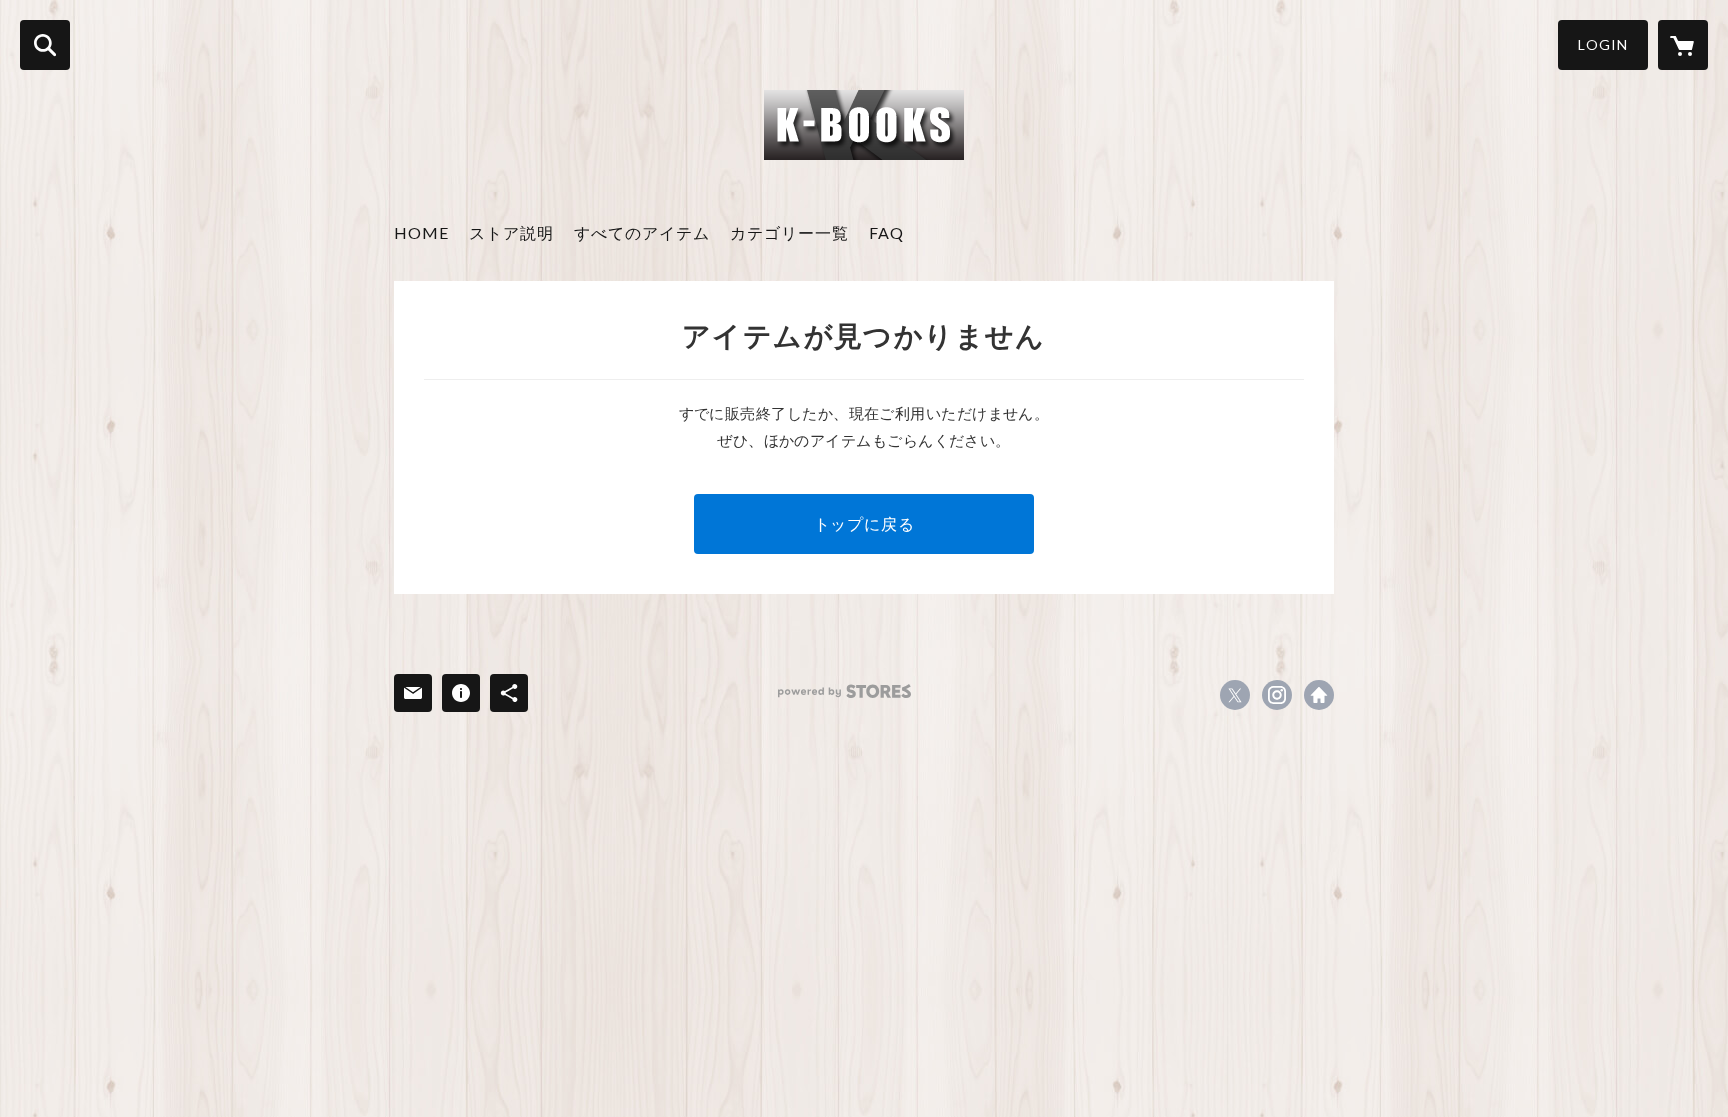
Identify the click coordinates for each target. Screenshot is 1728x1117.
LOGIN (1603, 44)
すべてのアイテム (642, 232)
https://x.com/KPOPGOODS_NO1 (1235, 695)
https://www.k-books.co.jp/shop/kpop (1319, 695)
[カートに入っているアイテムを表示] (1683, 45)
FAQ (886, 232)
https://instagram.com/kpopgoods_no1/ (1277, 695)
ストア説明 (511, 232)
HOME (421, 232)
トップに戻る (864, 523)
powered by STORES (844, 691)
